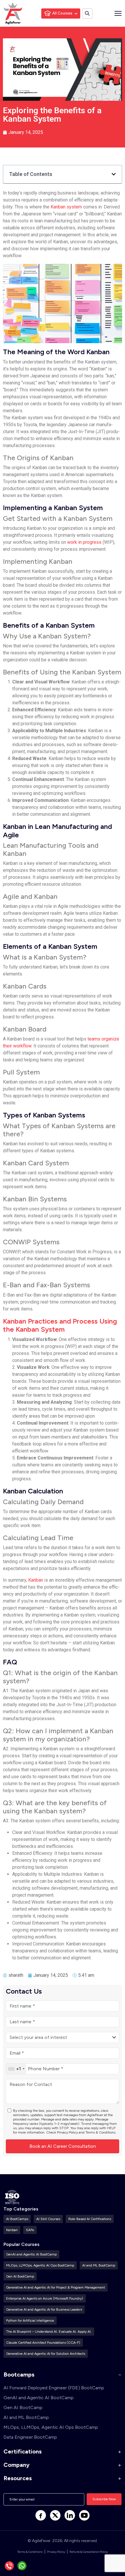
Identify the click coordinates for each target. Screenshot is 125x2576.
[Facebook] (41, 2515)
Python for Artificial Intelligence (30, 2321)
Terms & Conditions (100, 2132)
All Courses (62, 13)
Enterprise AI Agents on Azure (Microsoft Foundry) (45, 2298)
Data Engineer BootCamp (30, 2437)
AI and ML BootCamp (99, 2265)
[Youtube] (84, 2515)
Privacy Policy (67, 2132)
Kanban (36, 1580)
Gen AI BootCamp (20, 2276)
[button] (114, 174)
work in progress (84, 542)
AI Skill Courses (48, 2219)
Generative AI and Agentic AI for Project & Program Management (56, 2287)
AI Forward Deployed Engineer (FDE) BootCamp (54, 2388)
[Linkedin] (70, 2515)
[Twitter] (55, 2515)
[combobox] (16, 2069)
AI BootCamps (17, 2219)
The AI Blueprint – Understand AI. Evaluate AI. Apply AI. (49, 2332)
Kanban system (66, 207)
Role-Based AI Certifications (90, 2219)
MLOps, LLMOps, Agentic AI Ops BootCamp (40, 2265)
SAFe (30, 2230)
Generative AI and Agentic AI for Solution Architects (46, 2354)
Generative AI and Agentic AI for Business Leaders (44, 2309)
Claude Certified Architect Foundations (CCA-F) (43, 2343)
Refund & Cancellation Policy (89, 2552)
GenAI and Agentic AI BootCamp (31, 2254)
